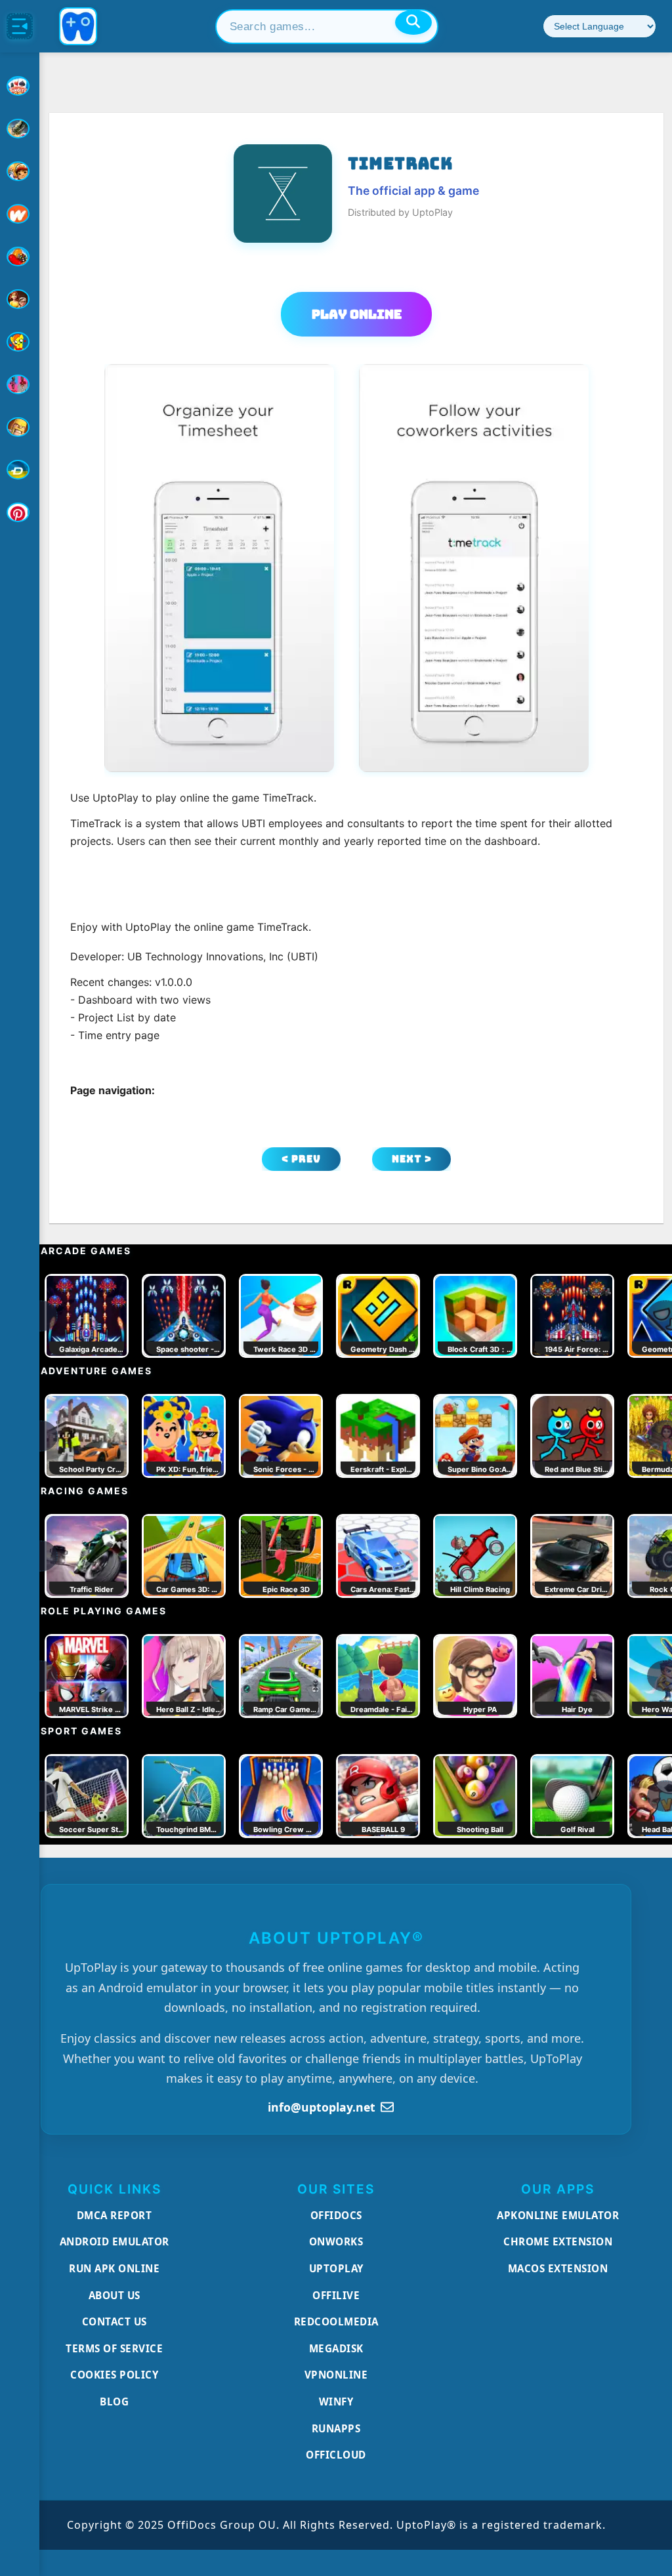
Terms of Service (114, 2348)
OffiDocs (336, 2215)
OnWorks (336, 2241)
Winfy (336, 2402)
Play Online (357, 314)
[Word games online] (20, 470)
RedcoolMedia (336, 2321)
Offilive (336, 2295)
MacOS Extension (558, 2268)
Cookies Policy (114, 2375)
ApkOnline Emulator (558, 2215)
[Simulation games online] (20, 342)
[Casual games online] (20, 256)
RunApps (336, 2428)
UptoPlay (336, 2268)
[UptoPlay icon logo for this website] (20, 86)
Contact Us (115, 2321)
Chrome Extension (558, 2241)
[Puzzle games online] (20, 299)
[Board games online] (20, 214)
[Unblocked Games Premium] (20, 512)
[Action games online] (20, 129)
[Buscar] (413, 22)
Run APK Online (114, 2268)
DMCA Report (115, 2215)
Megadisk (336, 2348)
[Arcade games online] (20, 171)
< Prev (301, 1159)
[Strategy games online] (20, 427)
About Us (115, 2295)
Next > (412, 1159)
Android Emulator (115, 2241)
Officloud (336, 2455)
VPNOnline (336, 2375)
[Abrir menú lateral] (20, 26)
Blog (114, 2402)
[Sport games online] (20, 384)
